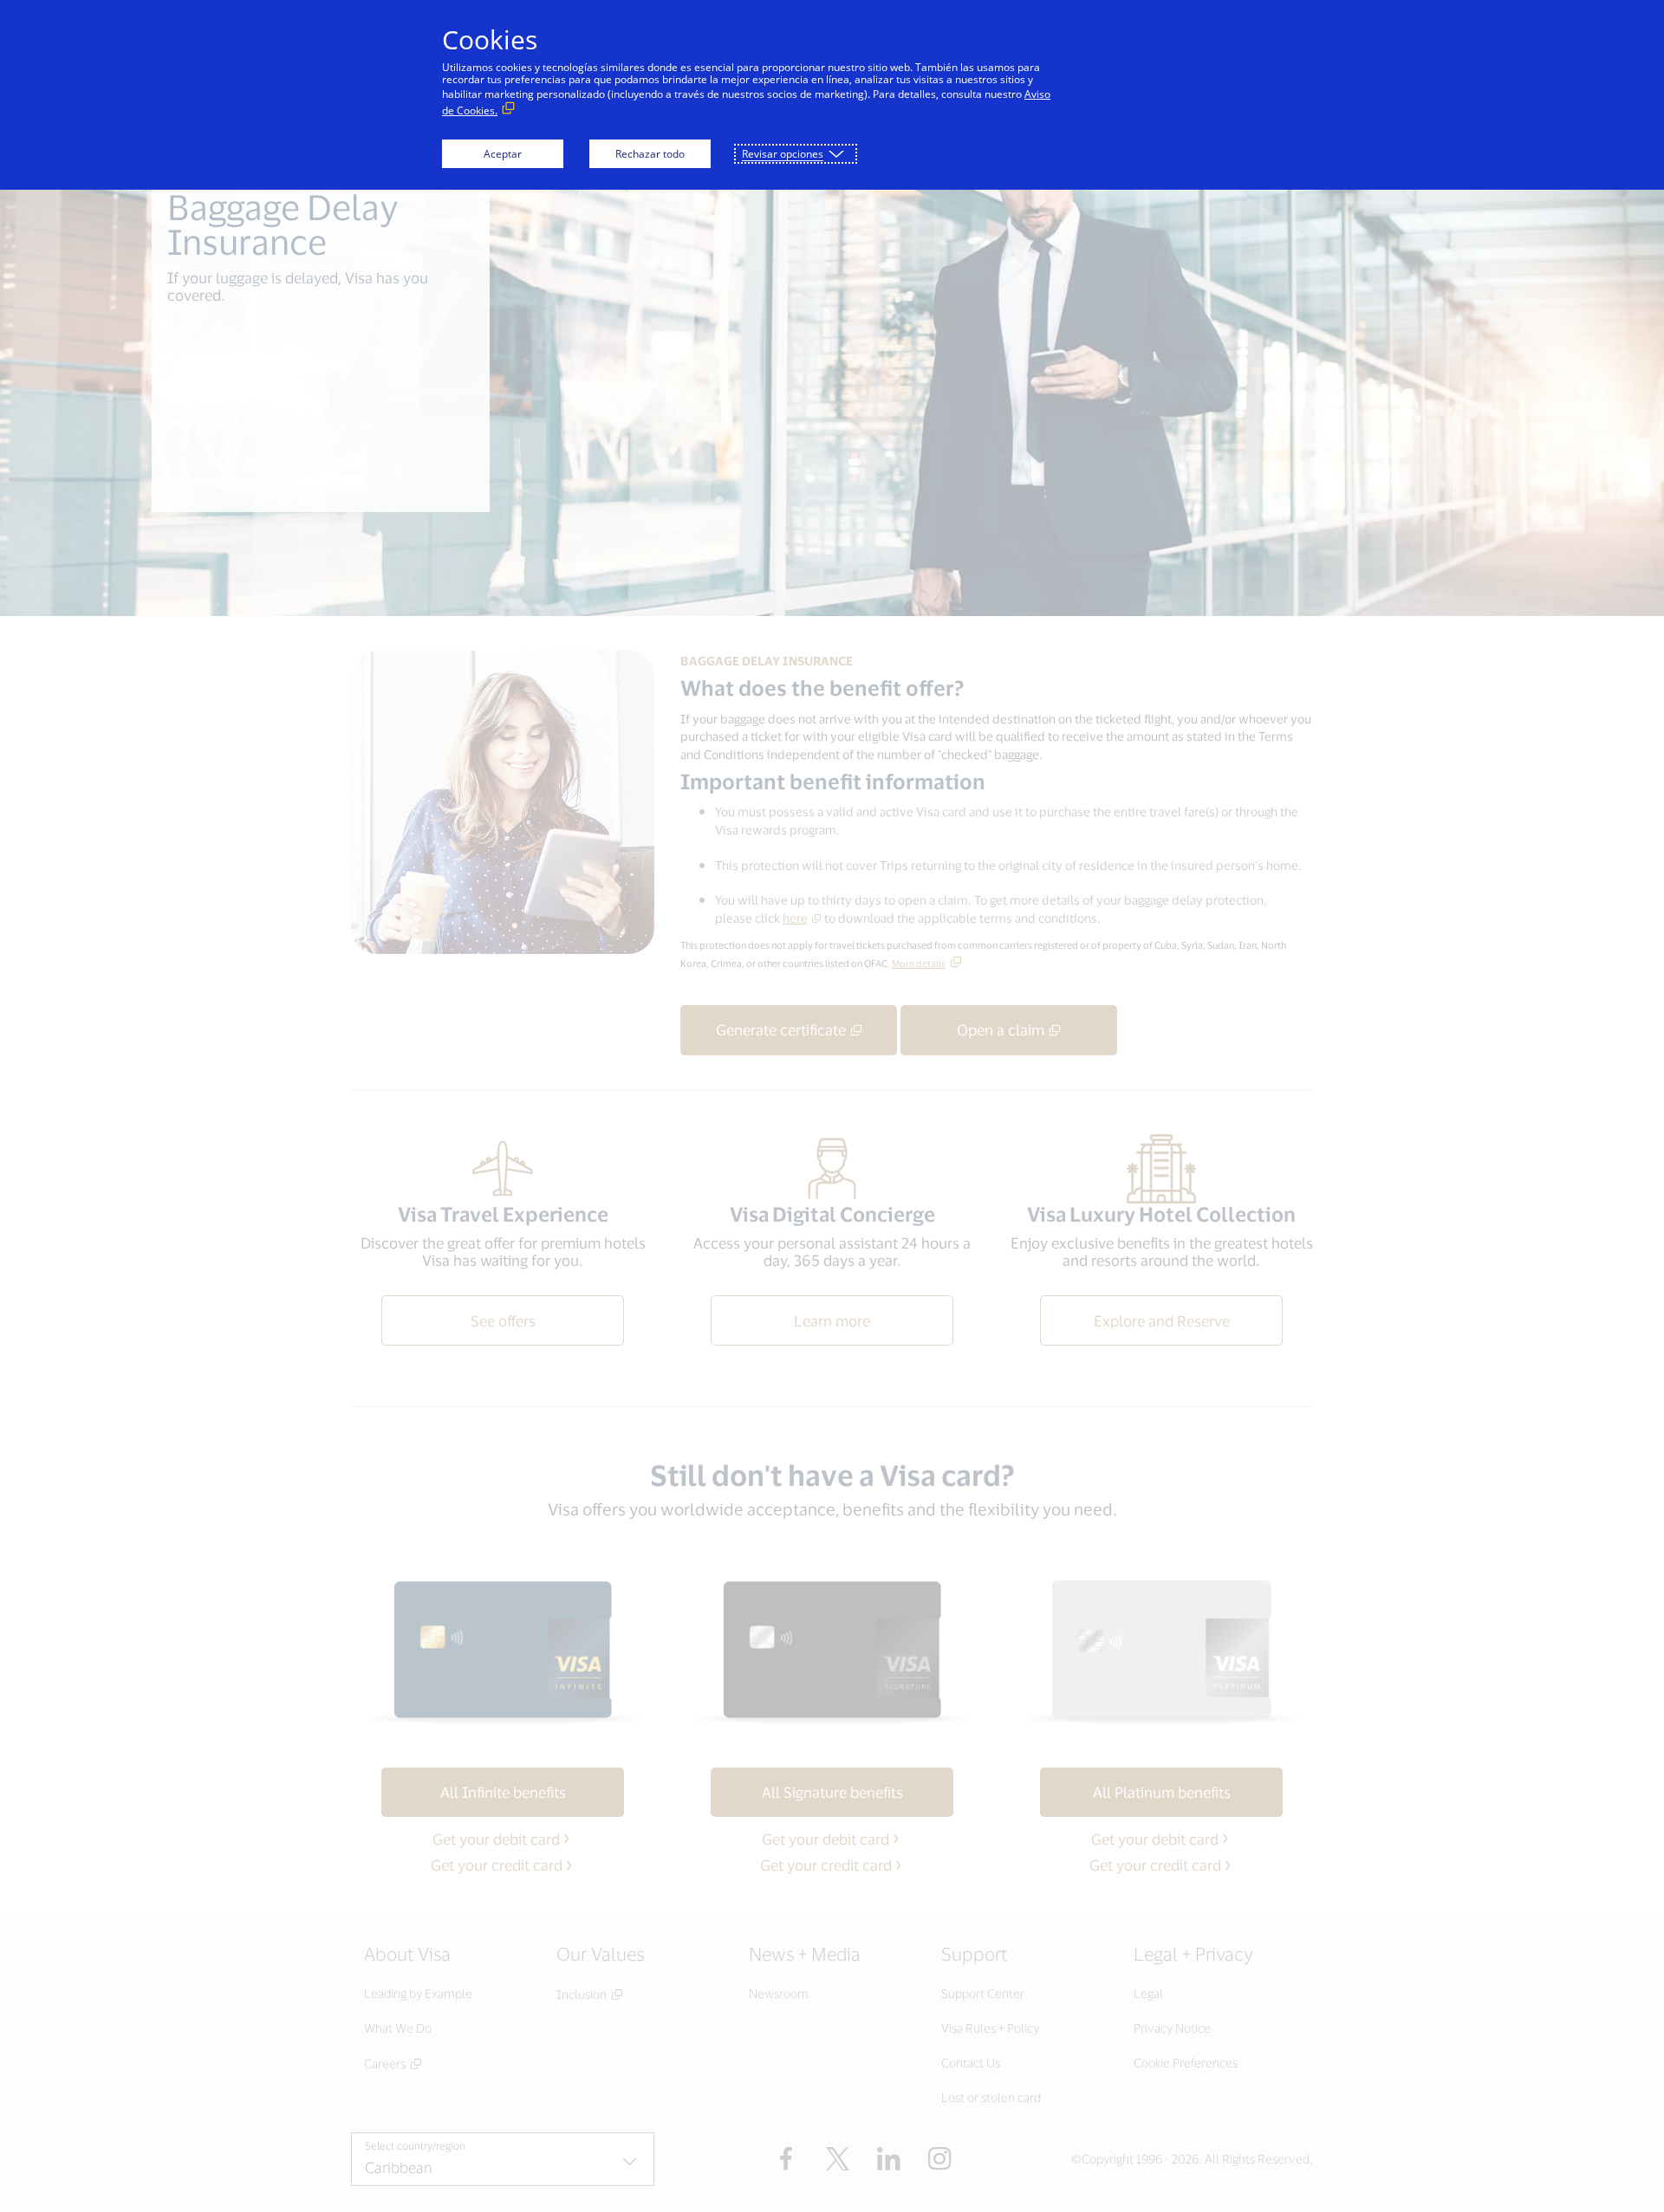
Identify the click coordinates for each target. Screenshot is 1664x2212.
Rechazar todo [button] (650, 154)
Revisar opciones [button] (783, 154)
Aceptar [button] (503, 154)
